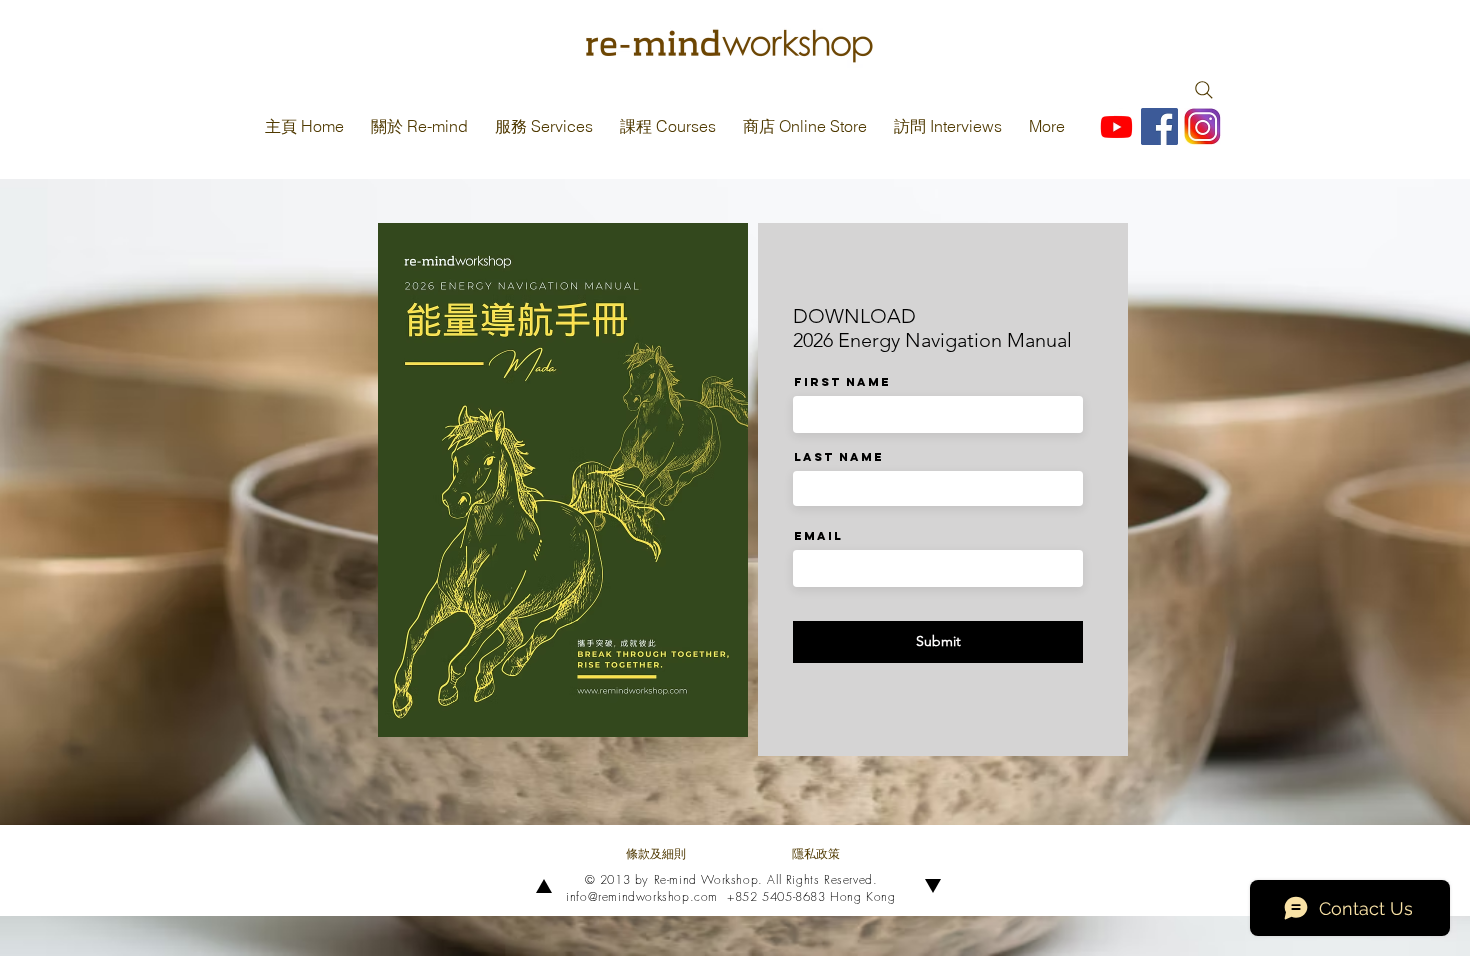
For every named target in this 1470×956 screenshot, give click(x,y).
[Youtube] (1116, 126)
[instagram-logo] (1202, 126)
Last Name (839, 457)
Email (818, 536)
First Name (842, 382)
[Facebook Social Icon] (1159, 126)
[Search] (1204, 90)
